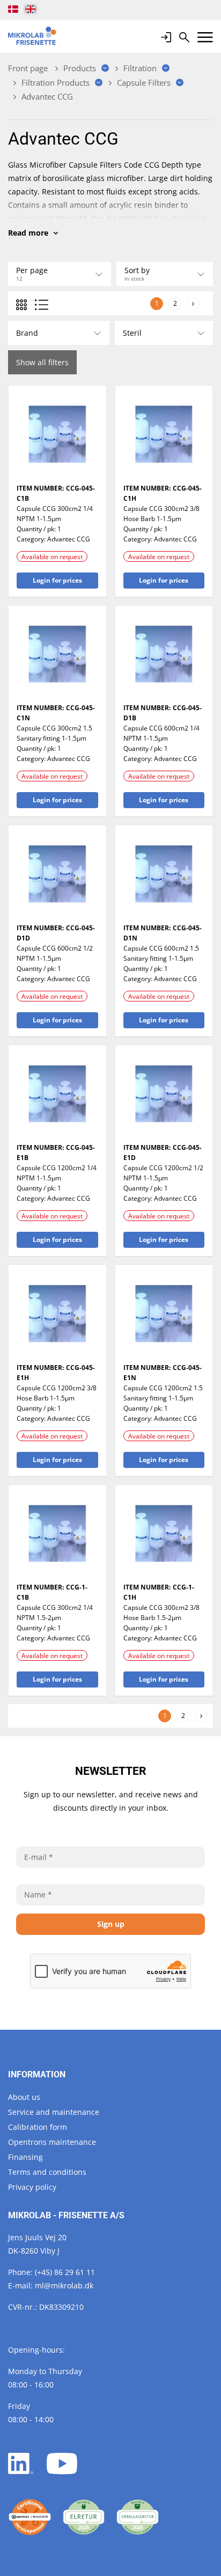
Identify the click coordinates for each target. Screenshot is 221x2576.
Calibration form (38, 2127)
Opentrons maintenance (52, 2142)
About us (24, 2097)
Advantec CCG (69, 539)
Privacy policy (32, 2187)
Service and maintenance (54, 2112)
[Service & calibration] (30, 2517)
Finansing (25, 2157)
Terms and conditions (47, 2172)
